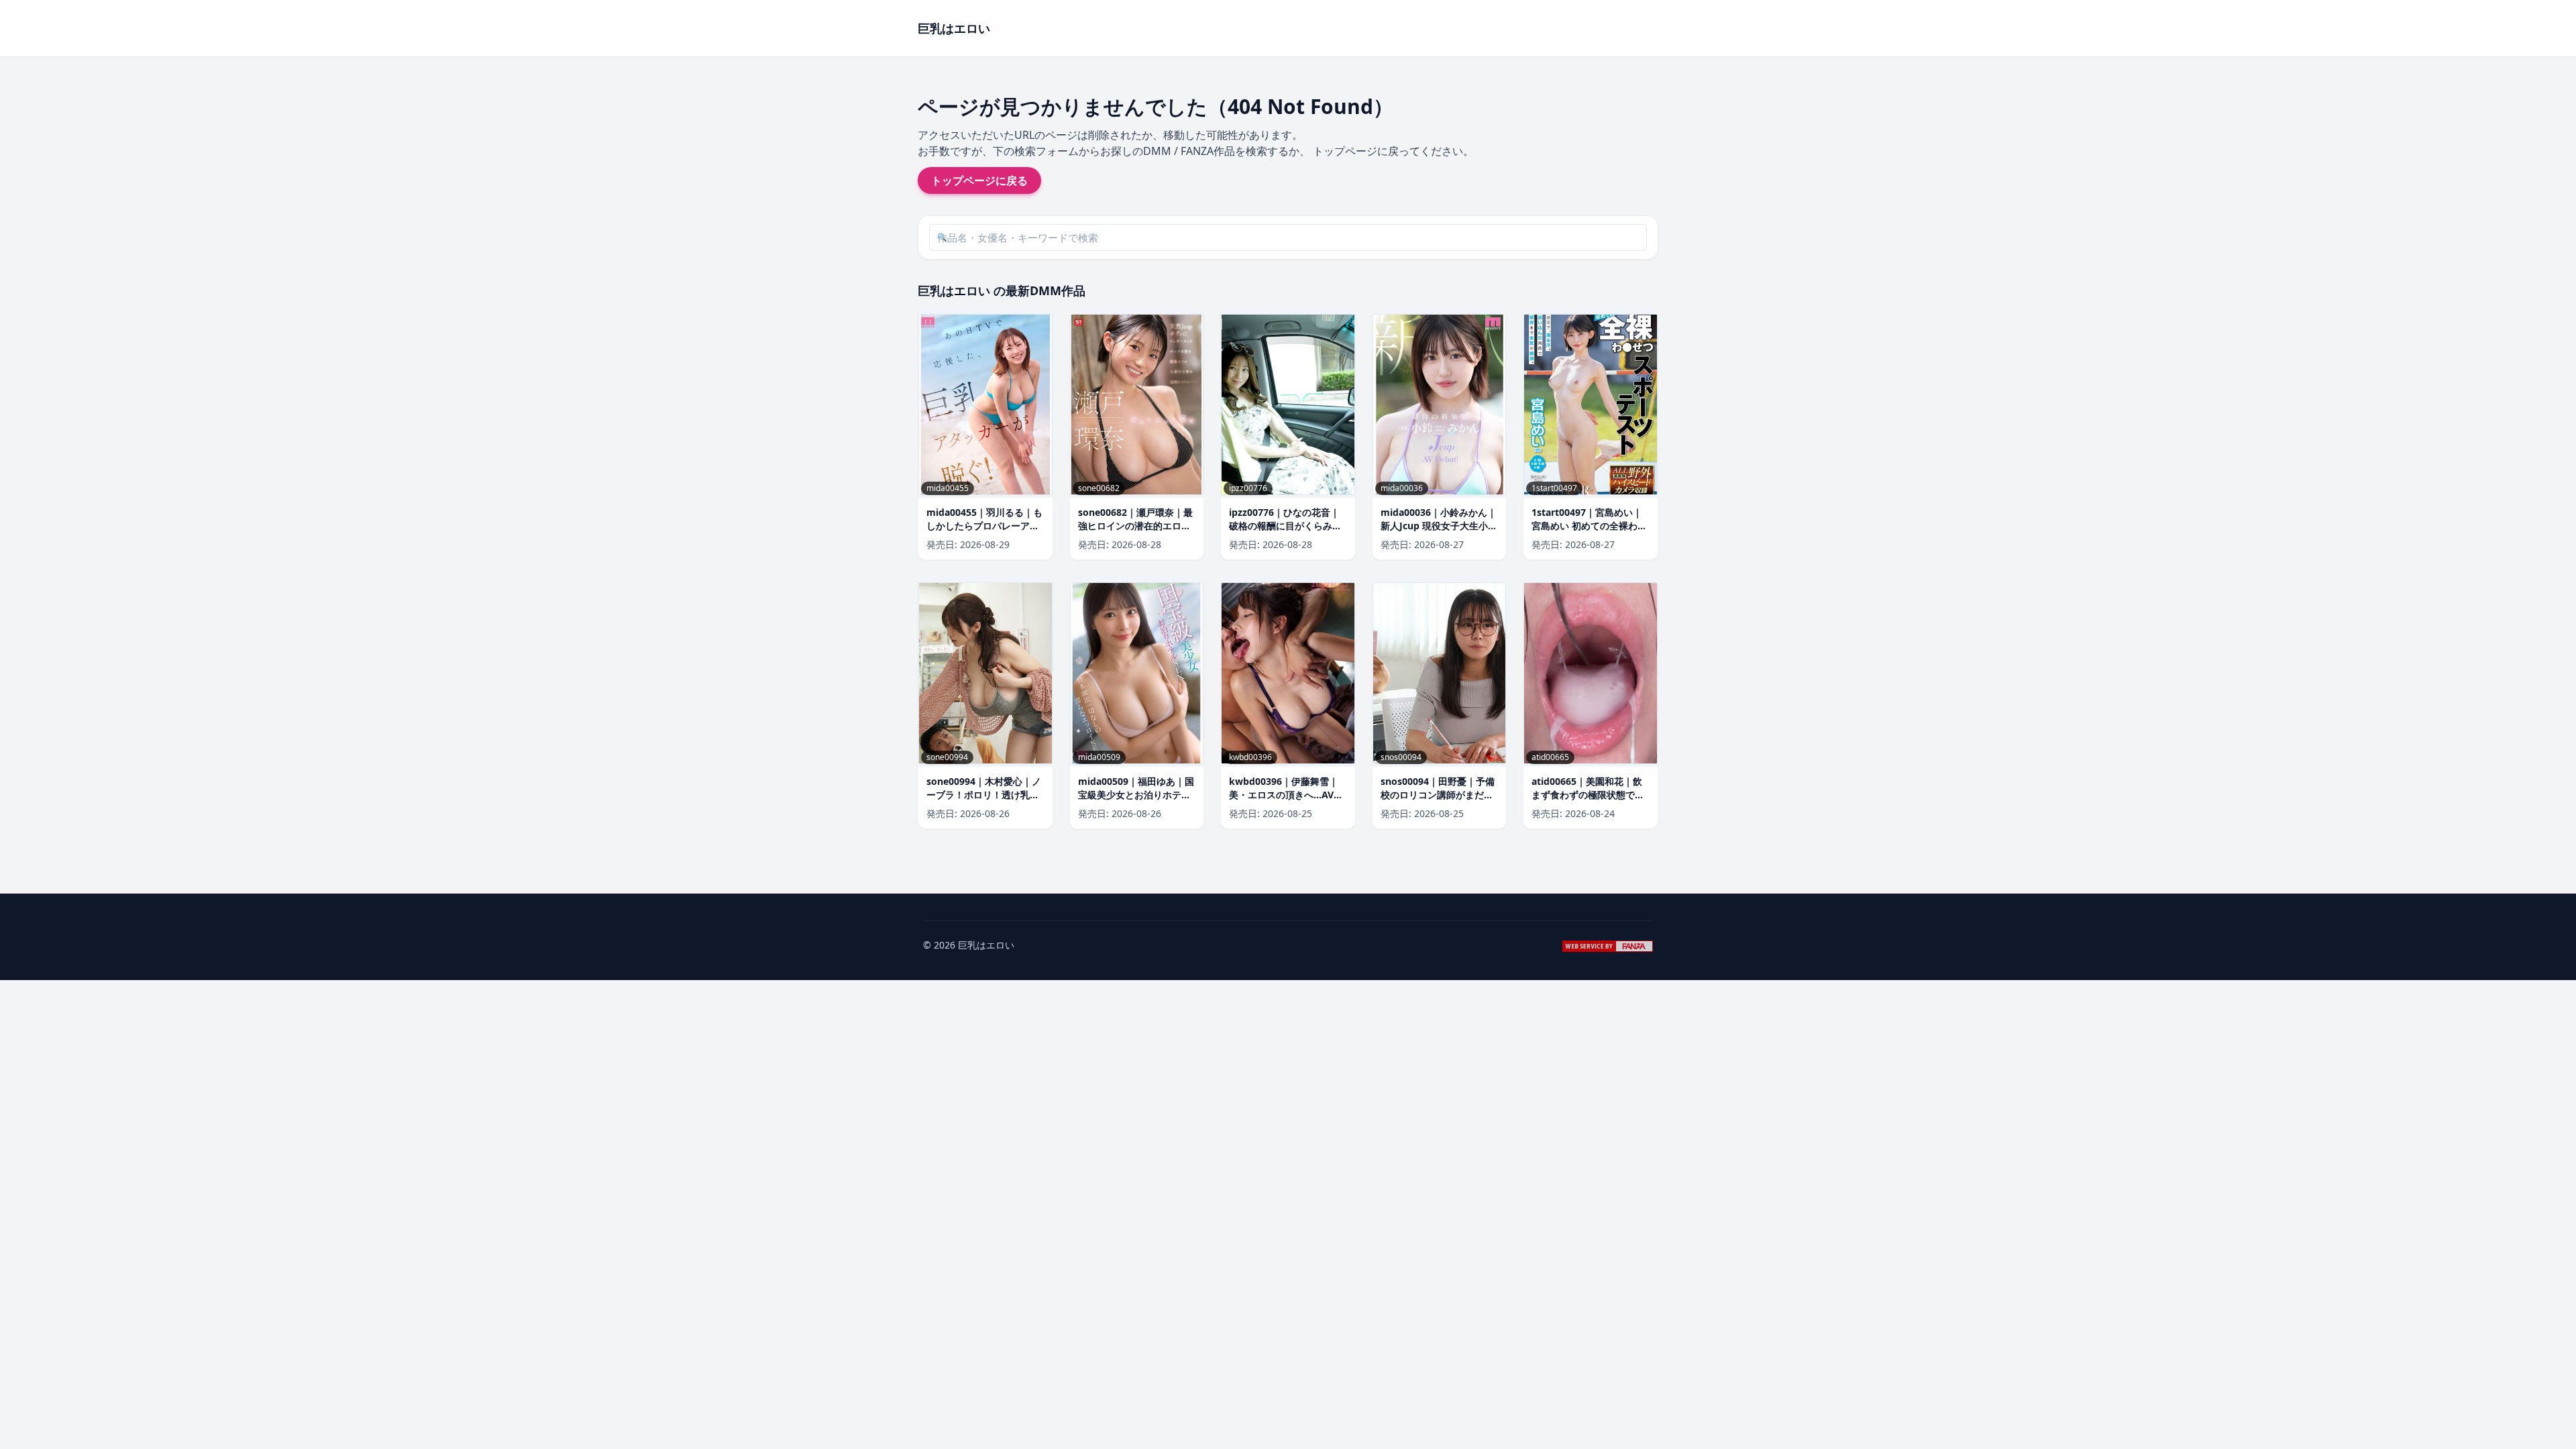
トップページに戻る (979, 180)
